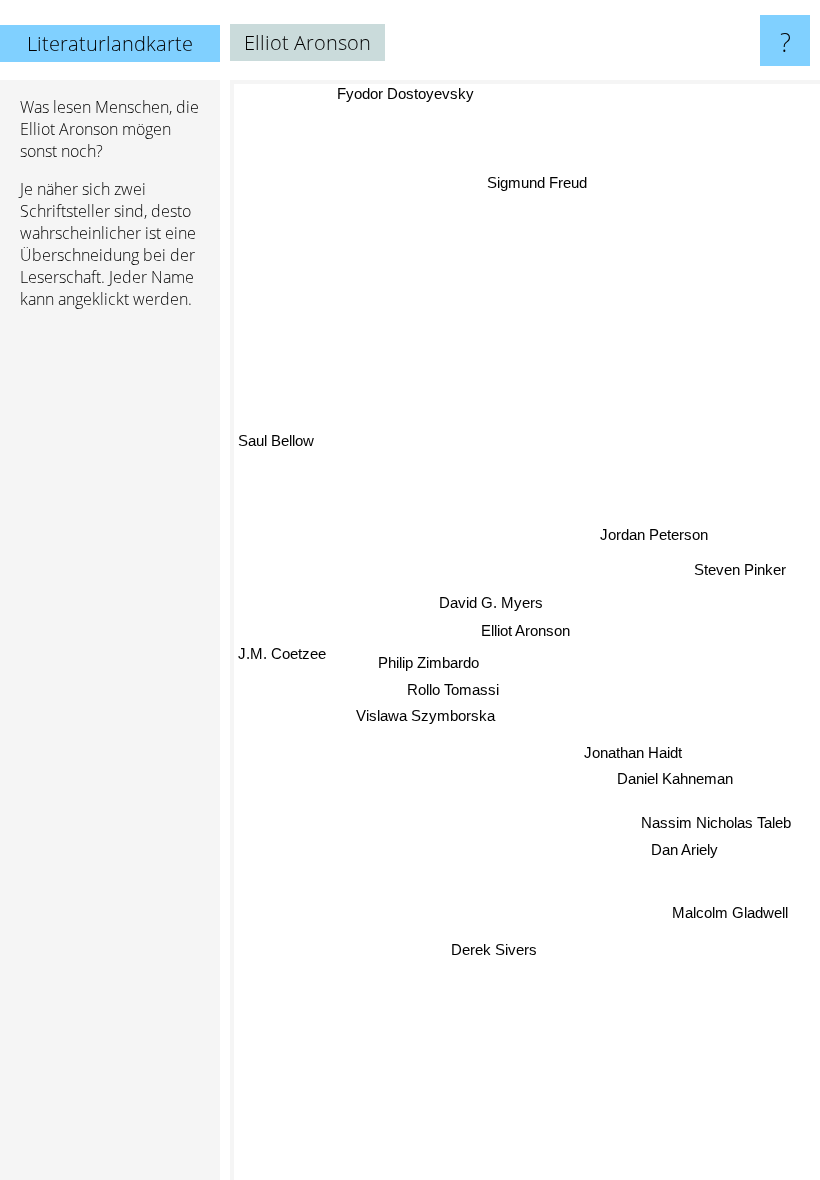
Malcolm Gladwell (730, 913)
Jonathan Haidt (633, 751)
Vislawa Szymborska (425, 715)
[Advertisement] (110, 631)
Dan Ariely (684, 848)
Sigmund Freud (536, 182)
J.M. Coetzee (282, 654)
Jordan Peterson (654, 534)
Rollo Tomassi (453, 689)
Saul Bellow (276, 441)
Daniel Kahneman (675, 778)
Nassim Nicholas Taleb (716, 821)
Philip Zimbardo (428, 663)
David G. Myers (491, 602)
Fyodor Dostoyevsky (405, 93)
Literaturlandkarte (110, 43)
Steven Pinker (740, 567)
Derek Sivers (495, 949)
